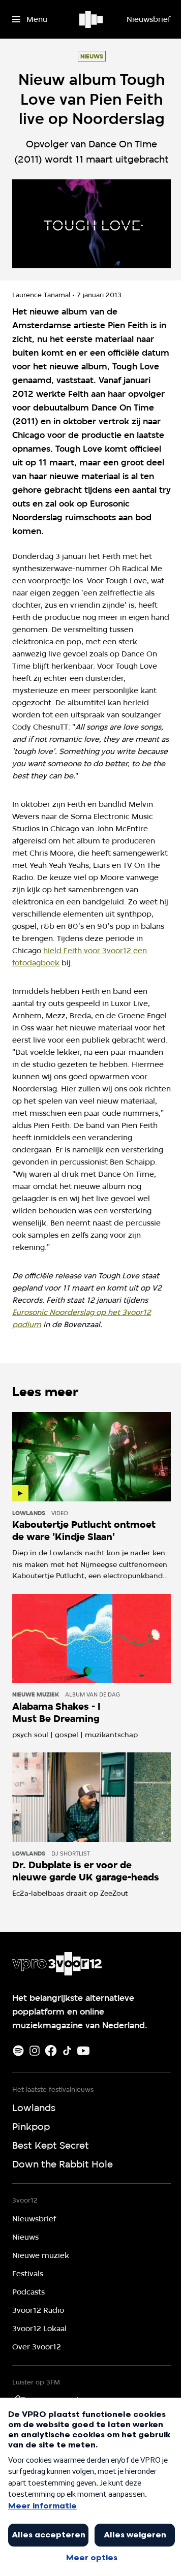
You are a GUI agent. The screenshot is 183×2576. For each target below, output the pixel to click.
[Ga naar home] (92, 19)
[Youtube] (83, 2051)
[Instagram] (35, 2051)
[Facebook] (51, 2051)
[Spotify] (18, 2051)
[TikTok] (67, 2051)
